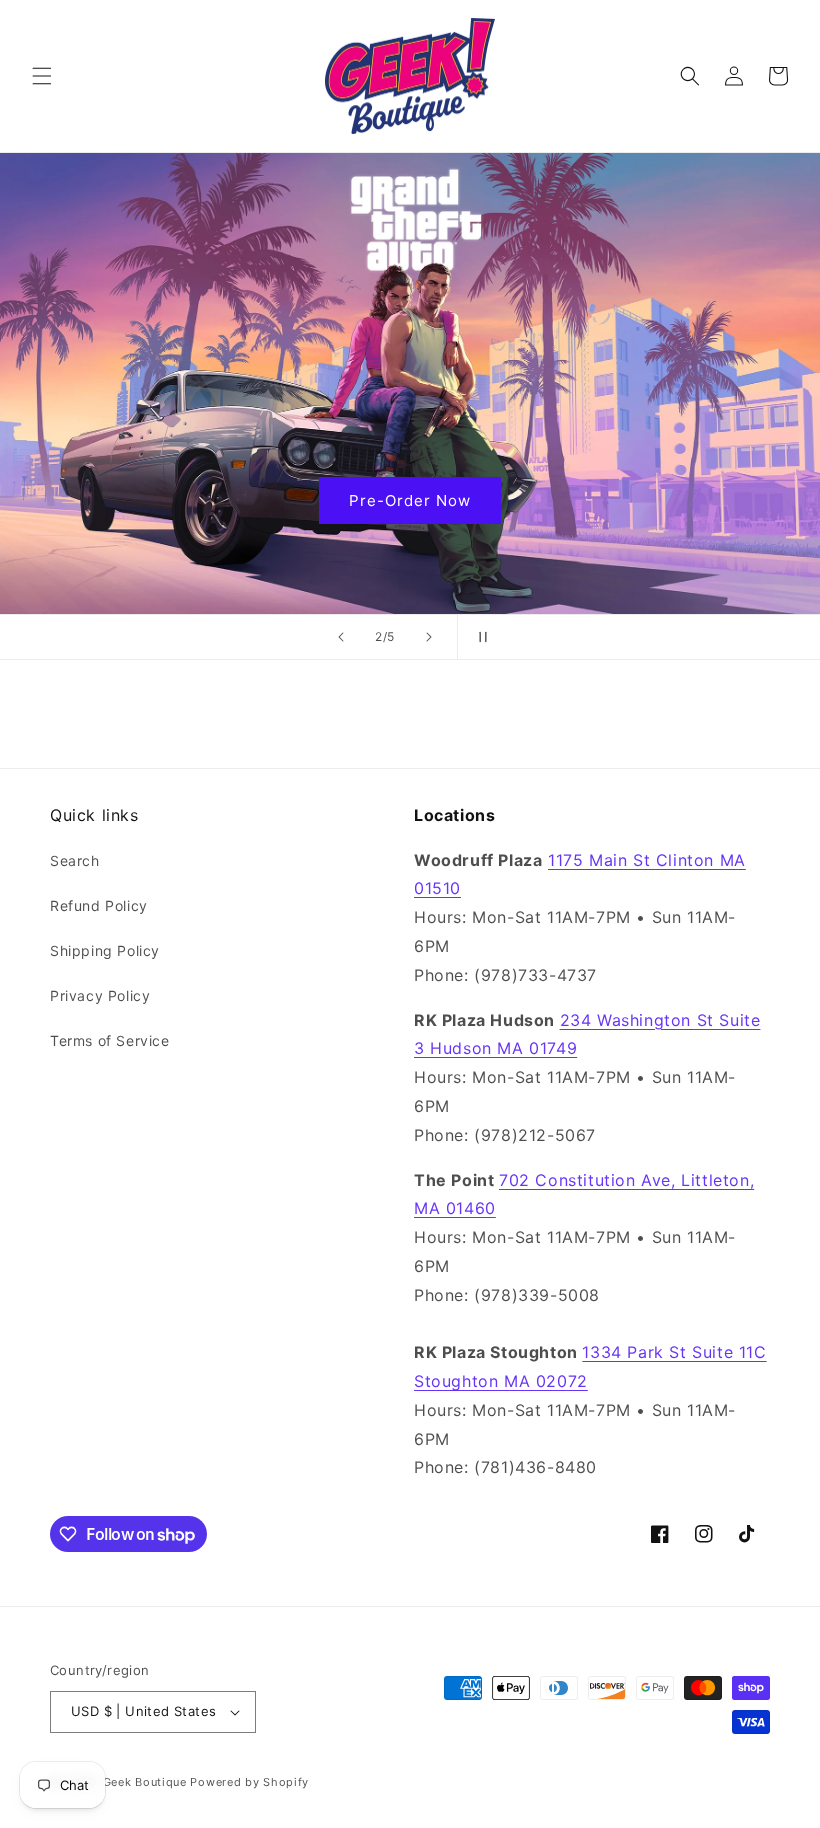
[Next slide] (429, 637)
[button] (42, 76)
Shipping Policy (105, 950)
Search (75, 860)
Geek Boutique (145, 1782)
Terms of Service (110, 1040)
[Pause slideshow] (479, 637)
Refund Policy (99, 905)
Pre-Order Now (410, 499)
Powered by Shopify (249, 1782)
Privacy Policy (100, 995)
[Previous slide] (341, 637)
